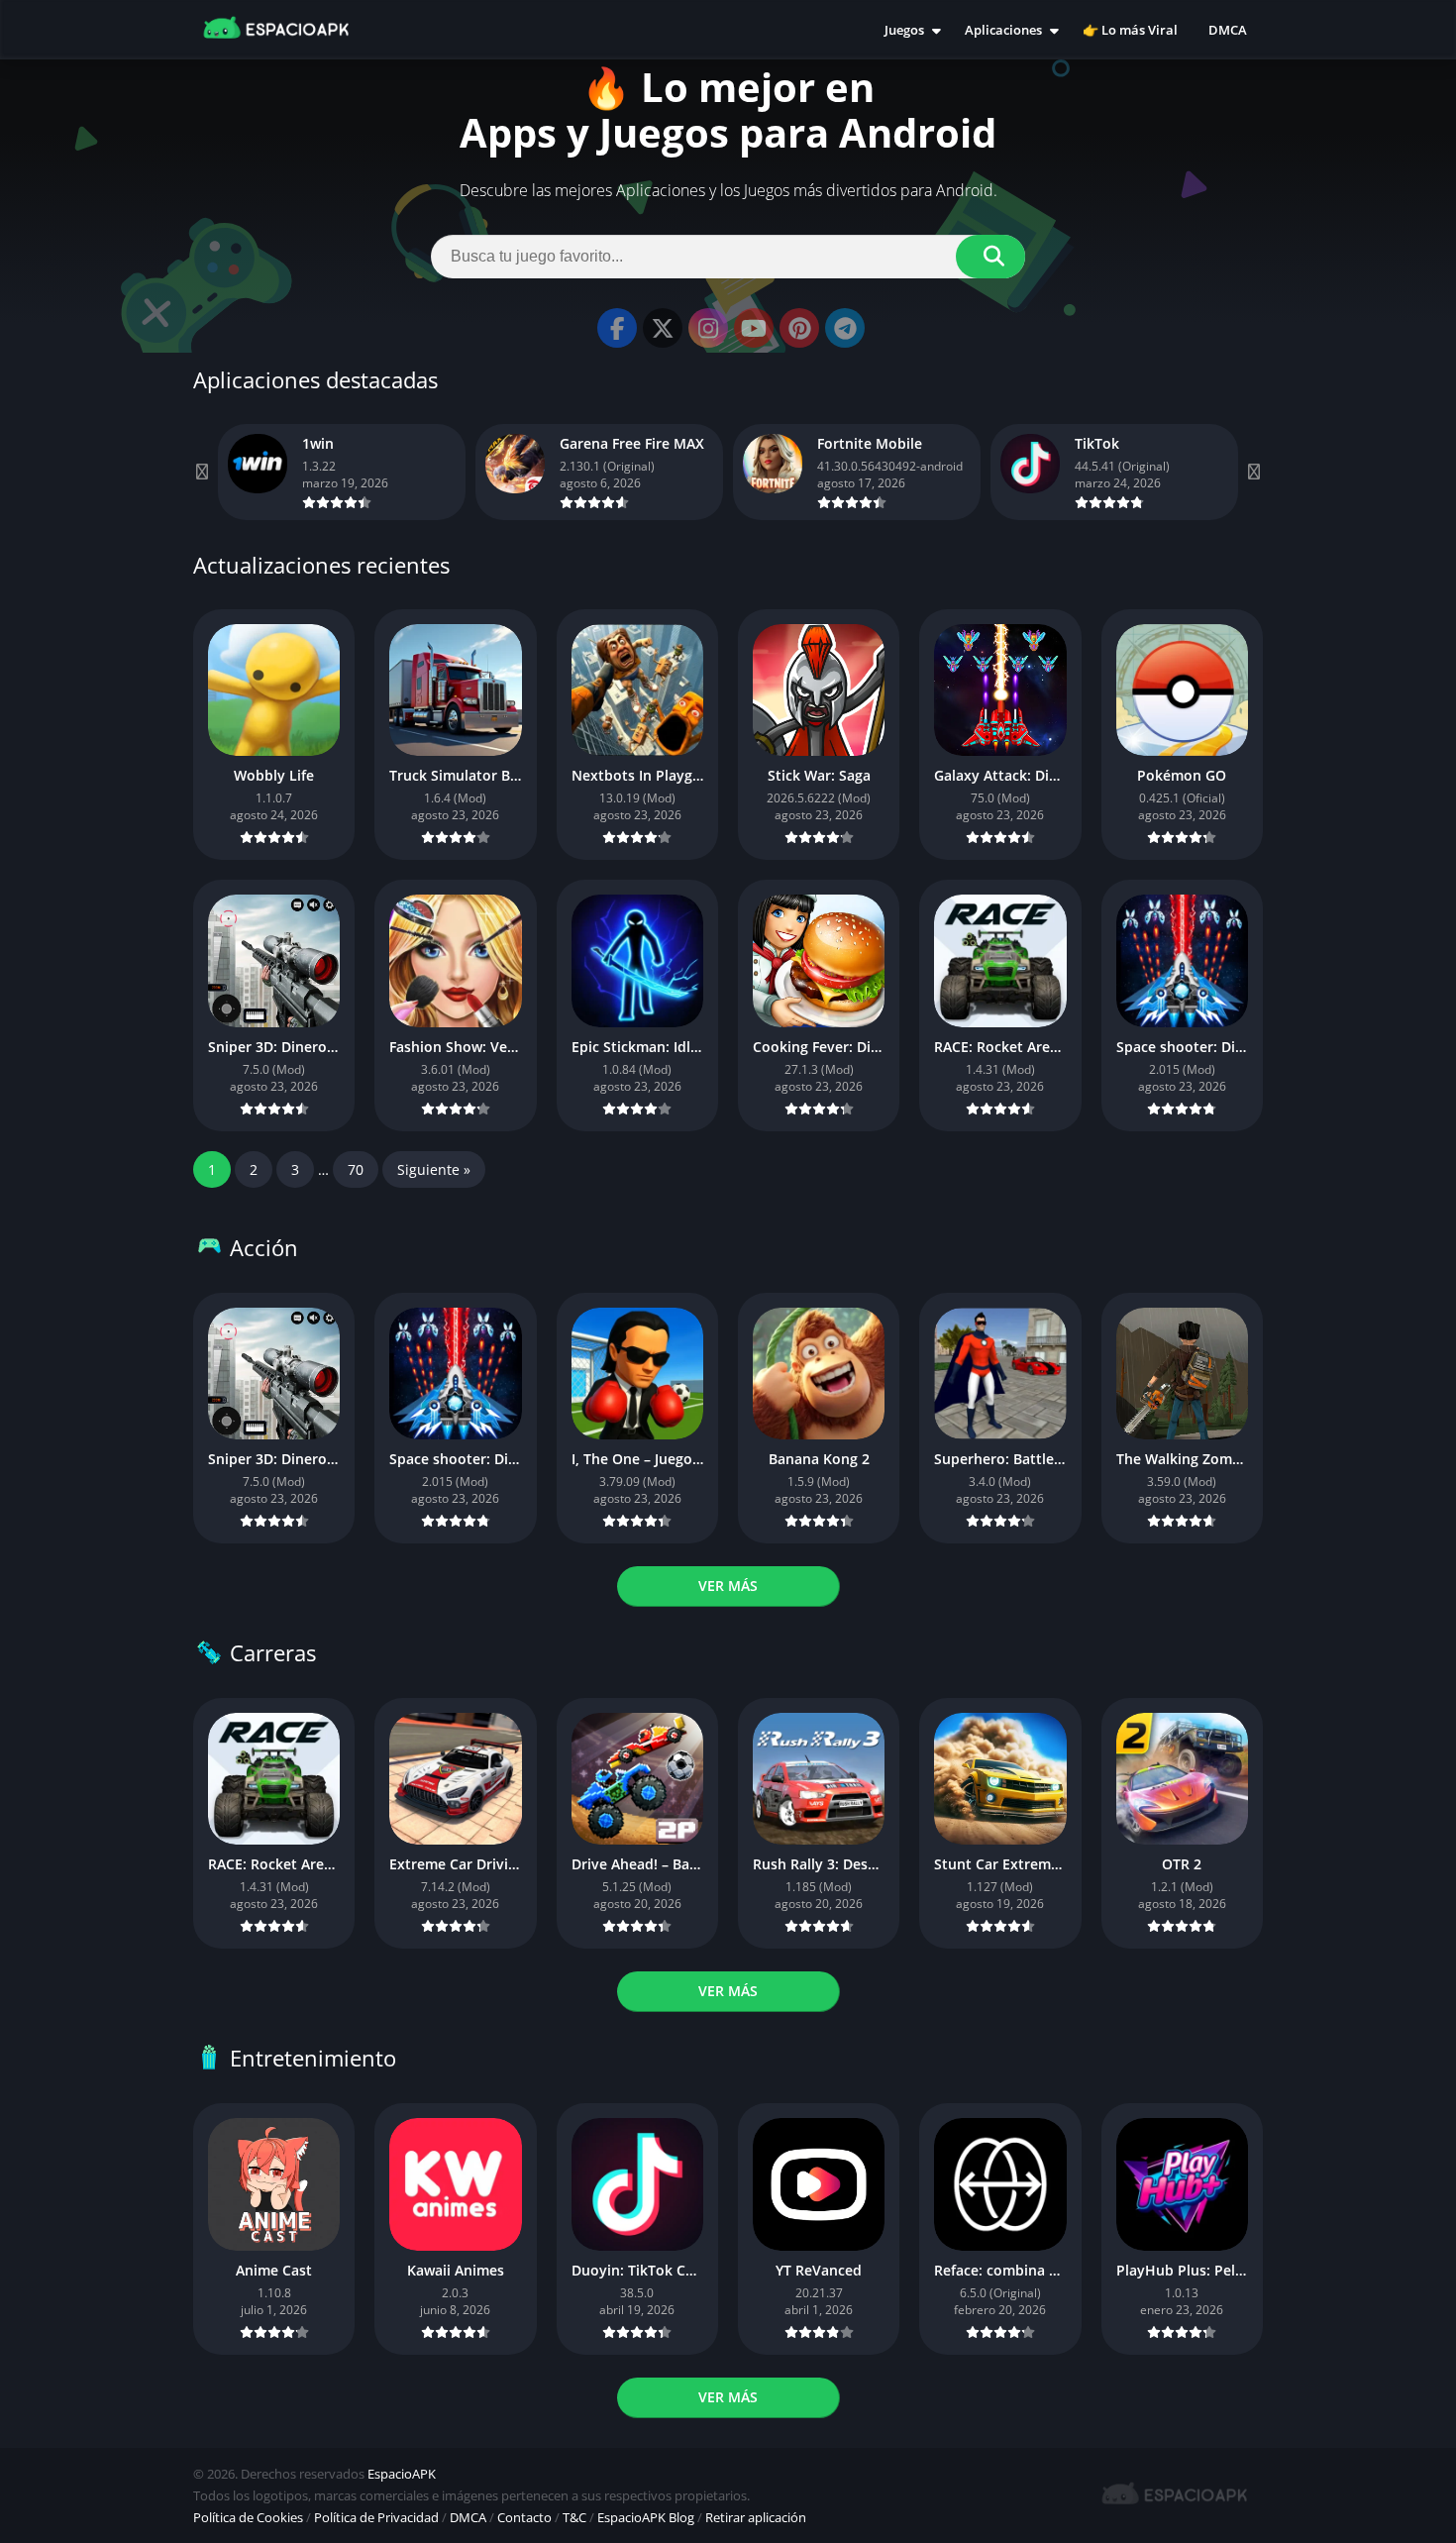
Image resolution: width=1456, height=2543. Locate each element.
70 (356, 1169)
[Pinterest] (799, 328)
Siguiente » (434, 1169)
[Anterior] (203, 472)
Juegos (904, 30)
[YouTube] (754, 328)
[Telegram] (845, 328)
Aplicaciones (1003, 30)
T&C (574, 2517)
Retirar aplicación (756, 2517)
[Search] (990, 257)
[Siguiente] (1253, 472)
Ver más (728, 1586)
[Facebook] (617, 328)
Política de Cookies (248, 2517)
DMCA (1228, 30)
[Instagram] (708, 328)
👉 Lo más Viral (1130, 30)
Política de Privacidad (376, 2517)
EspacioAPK (402, 2474)
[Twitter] (663, 328)
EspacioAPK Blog (646, 2517)
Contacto (524, 2517)
